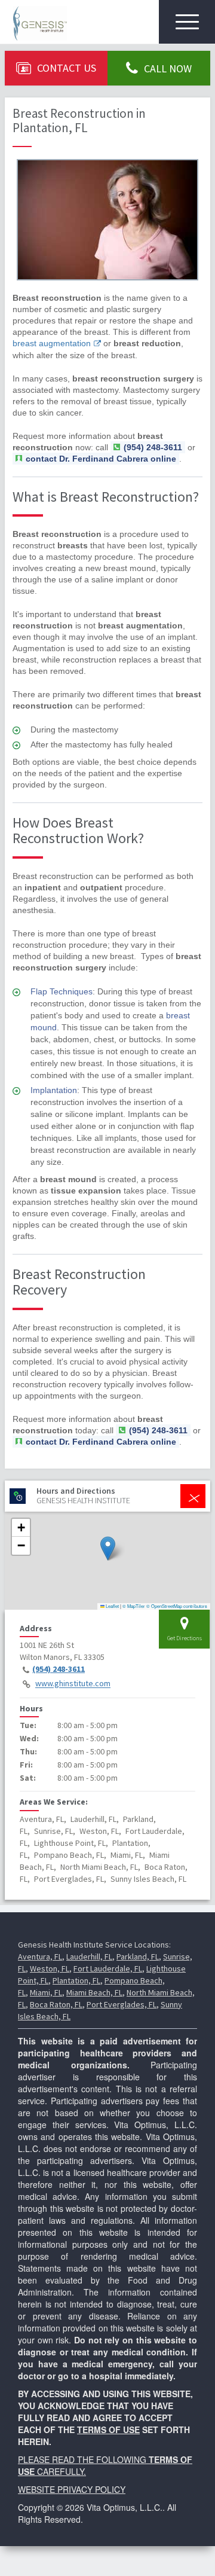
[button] (108, 1548)
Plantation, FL (76, 1980)
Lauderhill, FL (89, 1957)
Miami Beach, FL (94, 1992)
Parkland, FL (138, 1957)
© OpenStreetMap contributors (177, 1606)
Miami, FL (46, 1992)
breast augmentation (52, 343)
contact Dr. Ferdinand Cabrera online (101, 459)
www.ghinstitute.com (73, 1684)
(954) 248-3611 (59, 1669)
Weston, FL (50, 1968)
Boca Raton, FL (56, 2004)
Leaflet (112, 1606)
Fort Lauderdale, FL (108, 1968)
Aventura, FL (40, 1957)
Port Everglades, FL (122, 2004)
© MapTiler (134, 1606)
